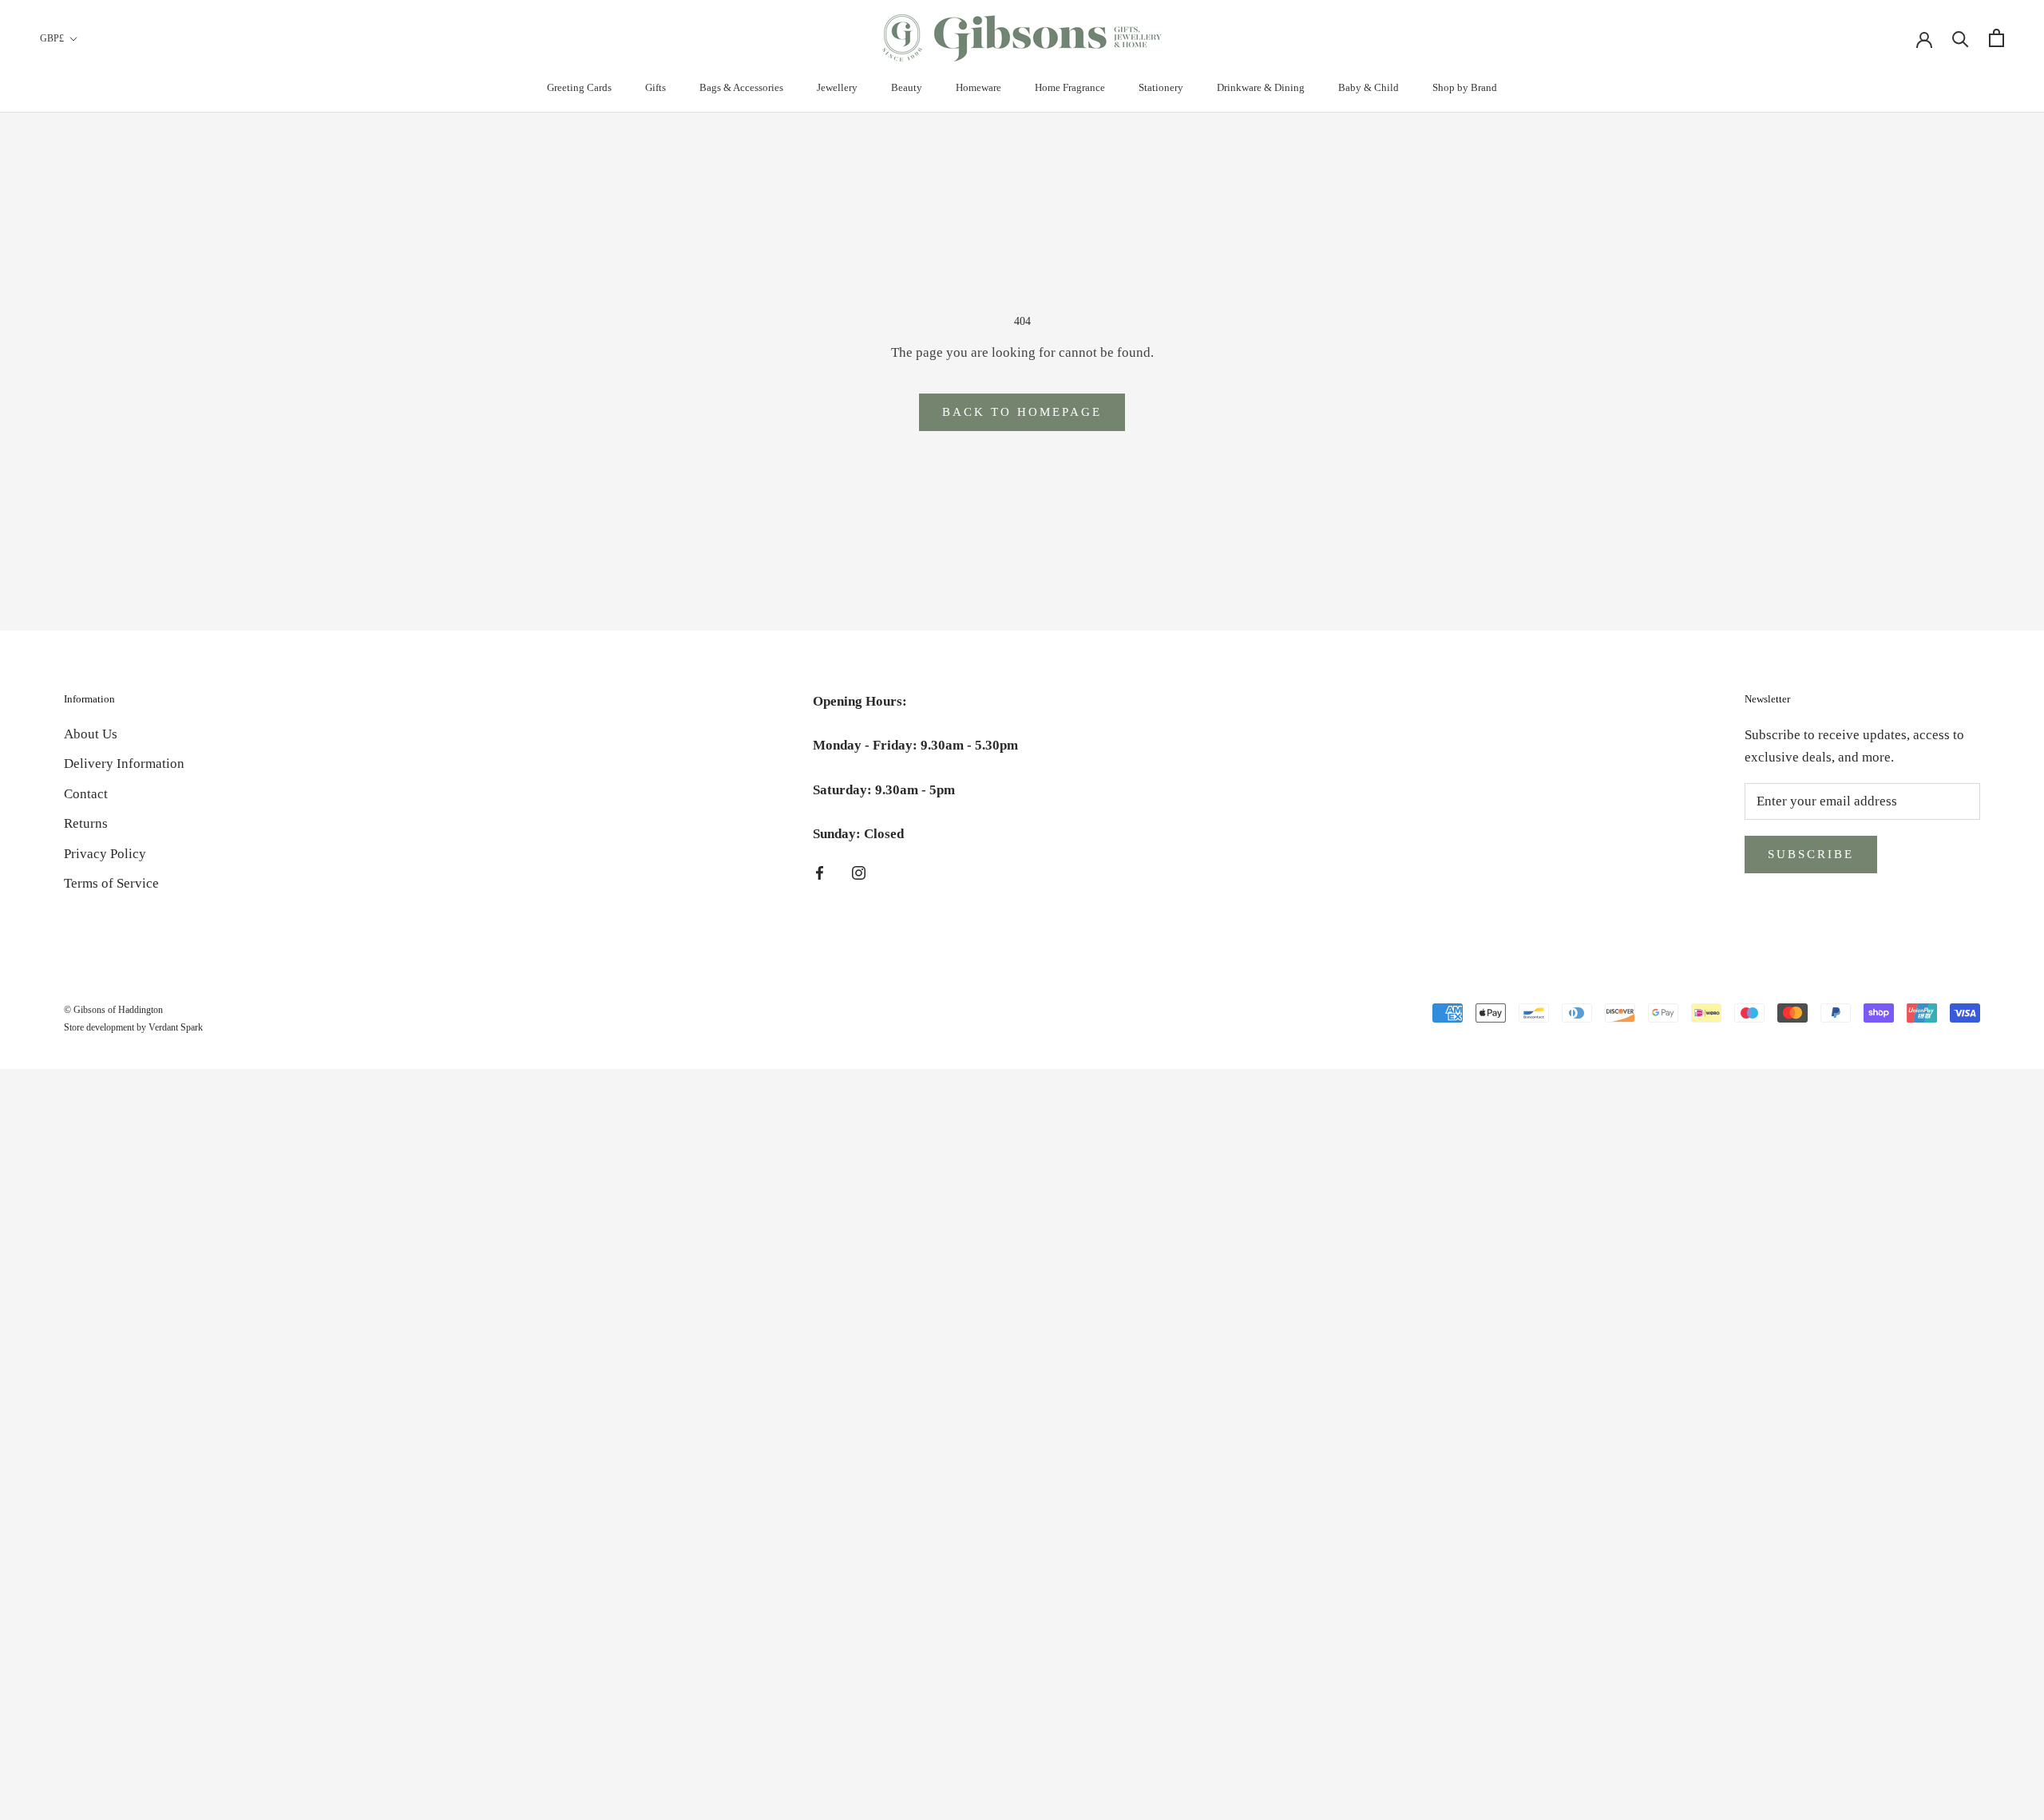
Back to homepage (1022, 412)
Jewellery (837, 87)
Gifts (656, 87)
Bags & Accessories (741, 87)
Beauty (907, 87)
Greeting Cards (579, 87)
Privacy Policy (105, 854)
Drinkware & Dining (1261, 87)
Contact (86, 794)
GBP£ (52, 38)
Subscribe (1811, 854)
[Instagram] (859, 872)
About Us (91, 734)
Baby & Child (1369, 87)
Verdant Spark (176, 1027)
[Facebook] (820, 872)
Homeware (978, 87)
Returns (86, 823)
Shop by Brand (1465, 87)
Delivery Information (124, 764)
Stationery (1161, 87)
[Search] (1961, 38)
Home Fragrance (1070, 87)
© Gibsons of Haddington (113, 1010)
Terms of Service (111, 883)
